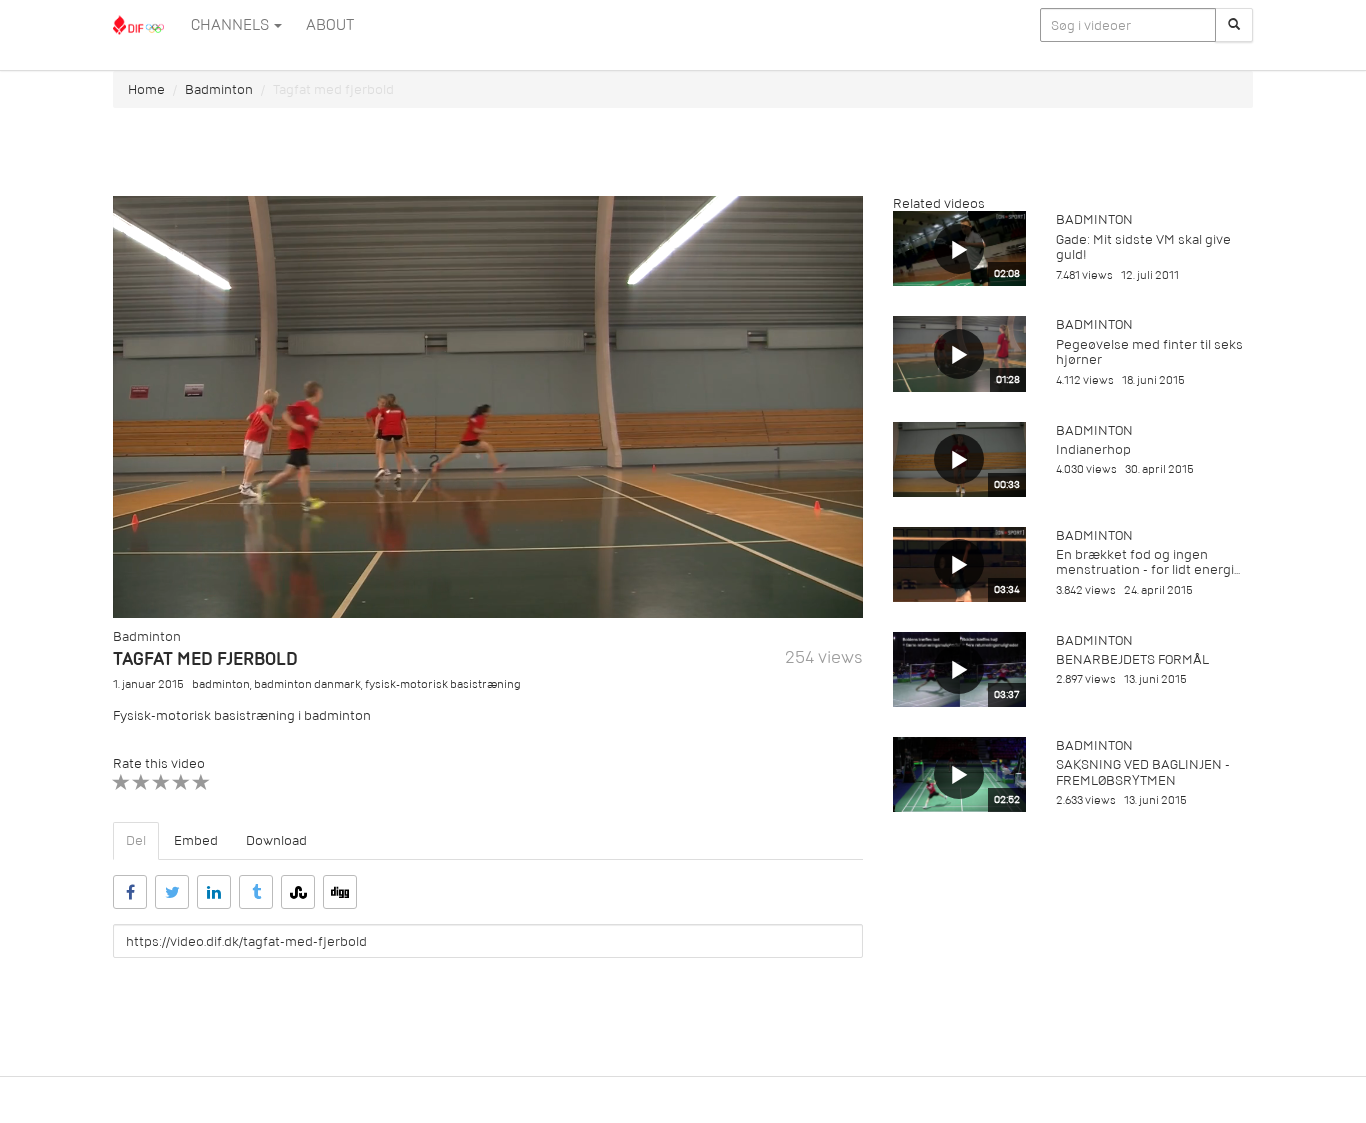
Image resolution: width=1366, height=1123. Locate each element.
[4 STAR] (181, 782)
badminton (221, 684)
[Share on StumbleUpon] (298, 892)
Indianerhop (1093, 449)
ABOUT (330, 25)
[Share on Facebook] (130, 892)
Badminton (219, 89)
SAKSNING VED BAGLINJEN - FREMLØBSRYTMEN (1143, 772)
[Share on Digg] (340, 892)
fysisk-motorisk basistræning (443, 684)
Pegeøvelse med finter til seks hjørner (1149, 352)
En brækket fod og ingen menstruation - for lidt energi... (1148, 562)
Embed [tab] (196, 840)
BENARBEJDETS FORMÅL (1132, 659)
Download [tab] (276, 840)
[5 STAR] (201, 782)
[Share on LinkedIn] (214, 892)
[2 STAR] (141, 782)
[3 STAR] (161, 782)
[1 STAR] (121, 782)
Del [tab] (136, 840)
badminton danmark (307, 684)
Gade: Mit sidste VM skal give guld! (1143, 247)
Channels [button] (231, 25)
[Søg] (1234, 25)
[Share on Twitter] (172, 892)
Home (146, 89)
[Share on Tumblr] (256, 892)
